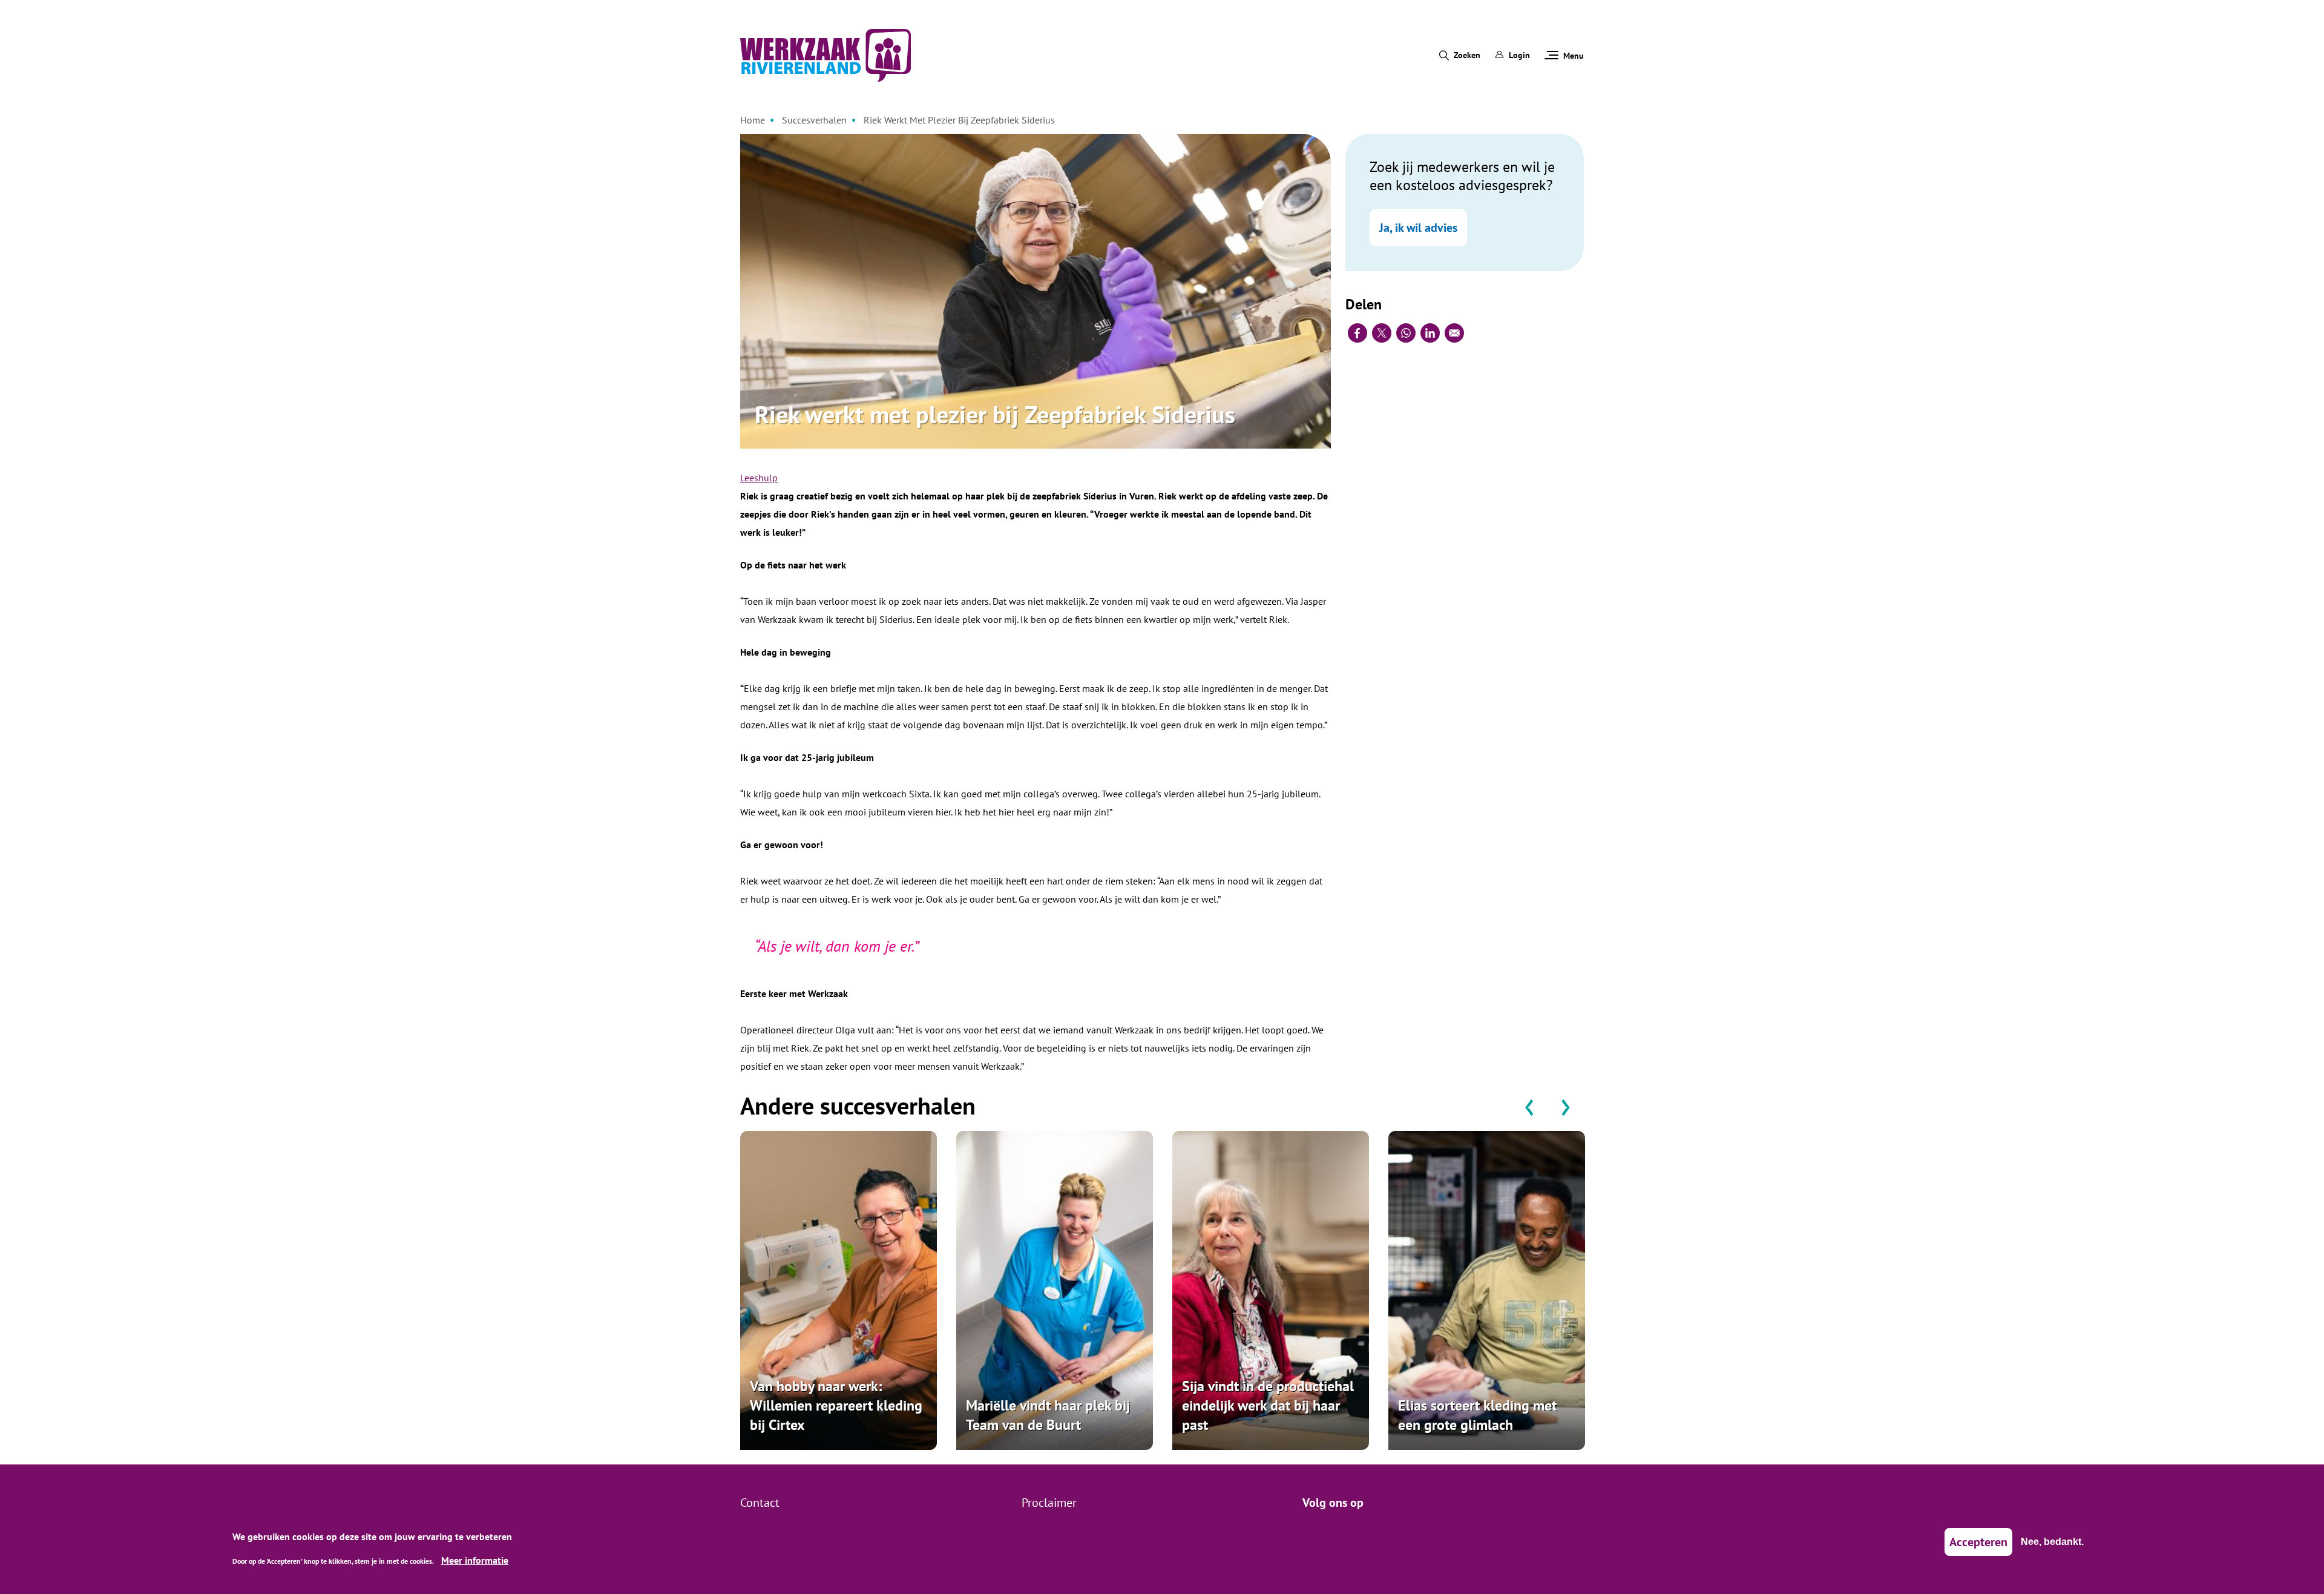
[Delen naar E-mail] (1454, 333)
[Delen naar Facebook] (1357, 333)
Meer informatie (475, 1560)
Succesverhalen (814, 120)
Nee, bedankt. (2052, 1542)
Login (1519, 55)
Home (753, 120)
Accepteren (1978, 1542)
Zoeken (1467, 55)
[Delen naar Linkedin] (1430, 333)
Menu (1574, 56)
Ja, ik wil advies (1418, 228)
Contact (760, 1503)
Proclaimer (1049, 1503)
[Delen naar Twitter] (1382, 333)
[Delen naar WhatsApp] (1406, 333)
